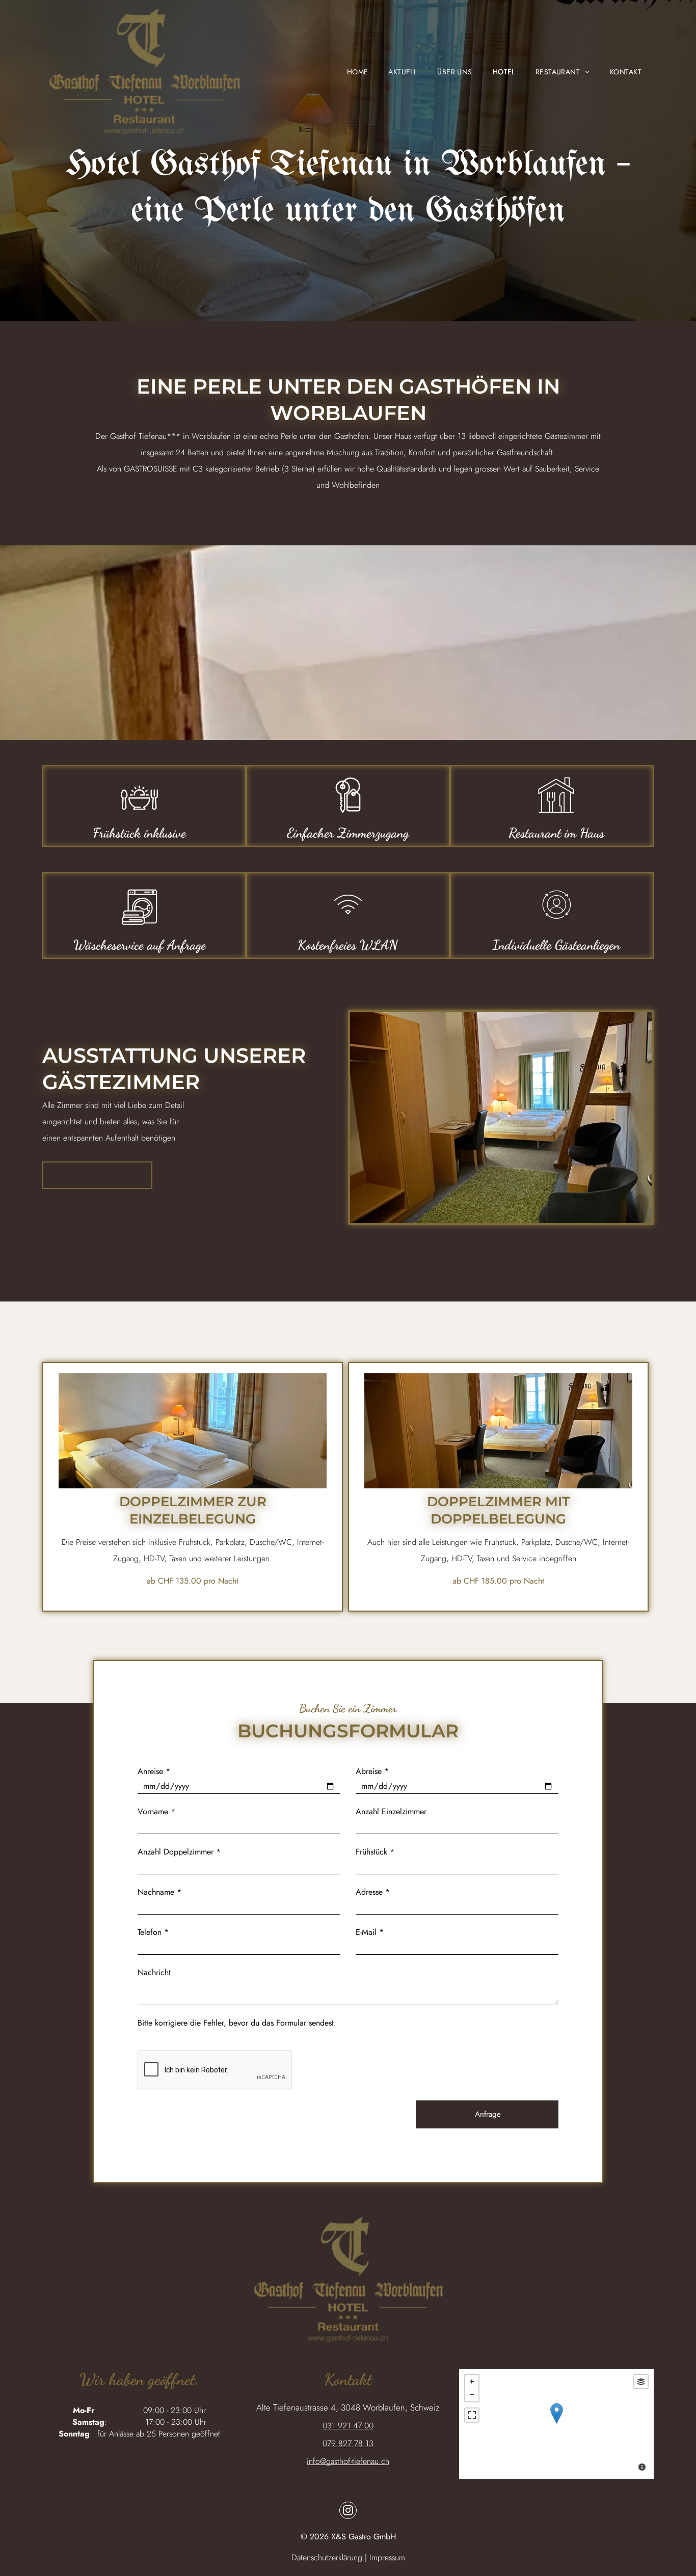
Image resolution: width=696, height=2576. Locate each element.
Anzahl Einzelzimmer (391, 1811)
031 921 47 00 (348, 2426)
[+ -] (556, 2424)
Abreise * (372, 1771)
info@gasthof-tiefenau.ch (348, 2461)
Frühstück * (375, 1852)
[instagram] (348, 2512)
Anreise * (154, 1771)
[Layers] (641, 2381)
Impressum (387, 2557)
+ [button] (472, 2381)
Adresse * (373, 1892)
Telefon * (153, 1932)
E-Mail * (370, 1932)
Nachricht (154, 1972)
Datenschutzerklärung (327, 2557)
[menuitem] (347, 72)
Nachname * (159, 1892)
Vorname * (156, 1811)
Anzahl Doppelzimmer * (179, 1852)
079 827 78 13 (348, 2443)
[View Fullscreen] (472, 2415)
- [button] (472, 2395)
